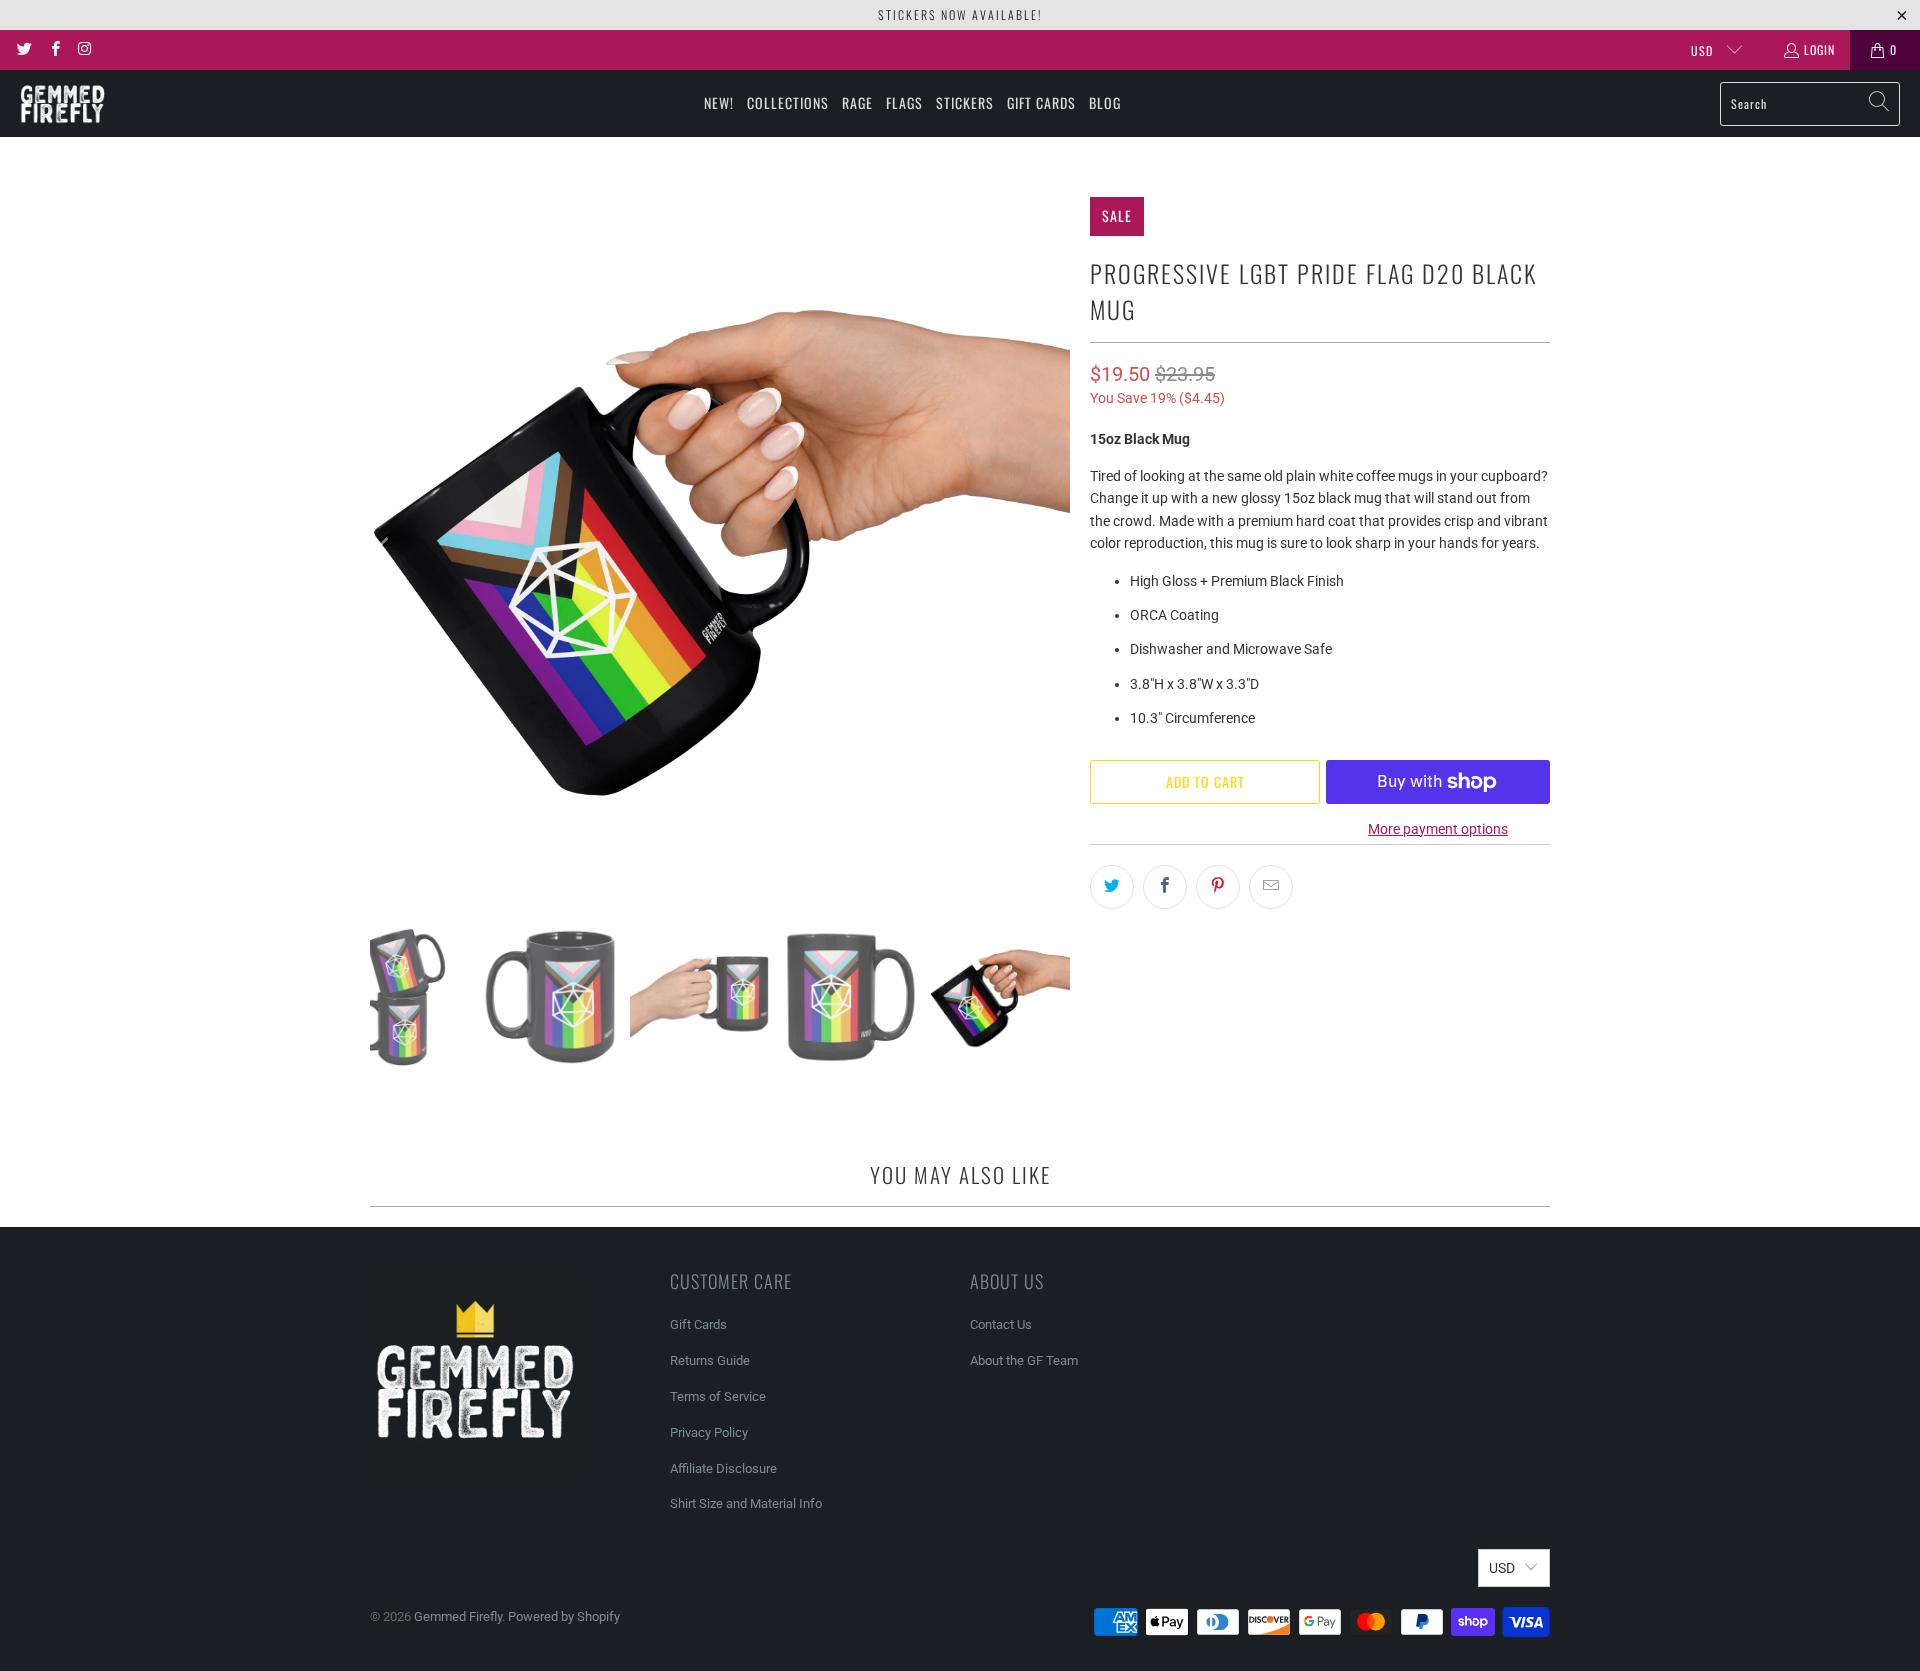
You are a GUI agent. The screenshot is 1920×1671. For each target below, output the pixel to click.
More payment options (1438, 829)
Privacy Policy (709, 1432)
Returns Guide (710, 1360)
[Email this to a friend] (1271, 887)
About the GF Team (1024, 1360)
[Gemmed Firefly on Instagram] (84, 49)
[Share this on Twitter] (1112, 887)
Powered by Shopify (564, 1616)
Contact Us (1001, 1324)
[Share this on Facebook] (1165, 887)
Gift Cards (698, 1324)
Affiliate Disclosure (723, 1468)
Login (1819, 49)
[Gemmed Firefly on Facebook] (53, 49)
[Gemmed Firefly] (62, 104)
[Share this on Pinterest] (1218, 887)
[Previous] (385, 547)
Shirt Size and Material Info (746, 1503)
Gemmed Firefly (458, 1616)
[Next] (1055, 547)
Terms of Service (718, 1396)
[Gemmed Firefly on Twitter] (23, 49)
